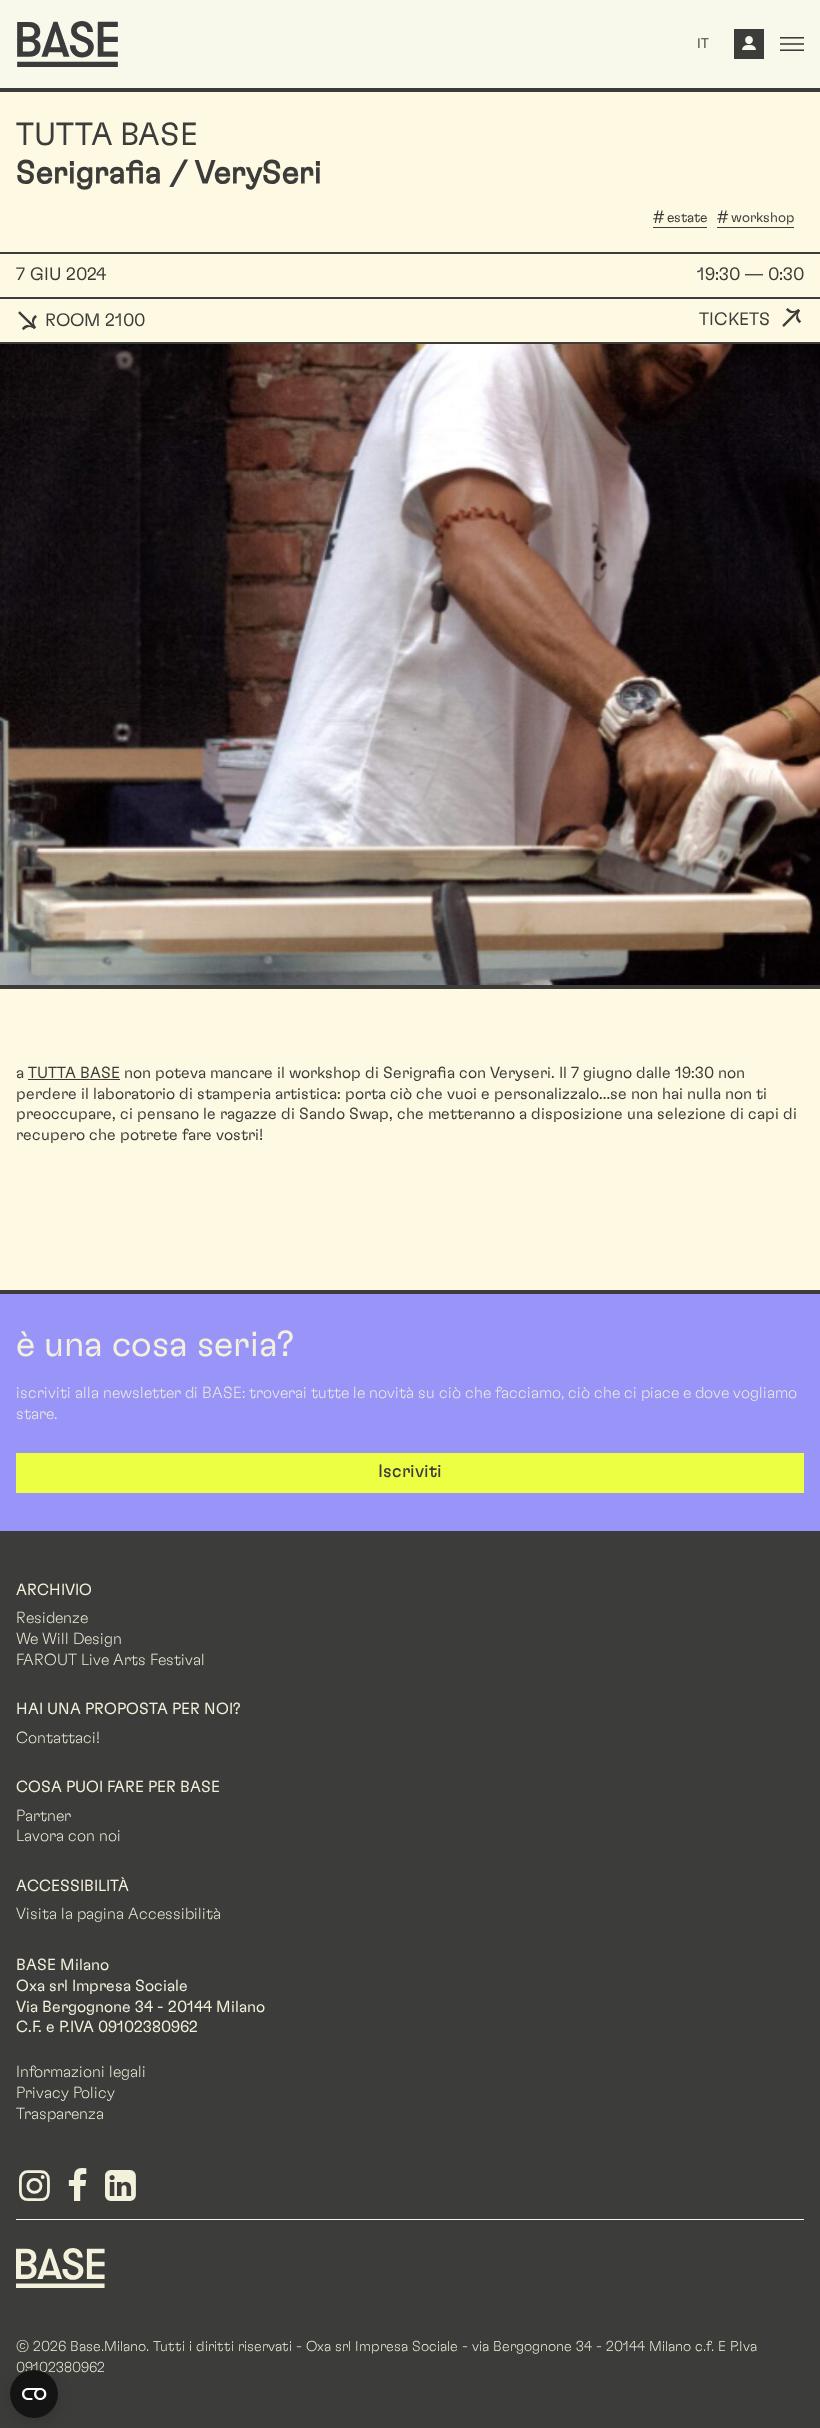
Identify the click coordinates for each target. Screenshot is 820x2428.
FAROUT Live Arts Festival (110, 1660)
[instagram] (37, 2193)
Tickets (734, 320)
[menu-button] (792, 44)
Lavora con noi (68, 1836)
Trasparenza (60, 2114)
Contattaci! (58, 1738)
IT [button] (703, 44)
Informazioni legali (81, 2072)
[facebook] (80, 2193)
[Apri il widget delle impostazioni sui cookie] (34, 2394)
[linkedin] (123, 2193)
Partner (43, 1816)
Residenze (52, 1618)
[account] (749, 49)
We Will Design (69, 1639)
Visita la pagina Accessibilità (118, 1914)
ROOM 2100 (92, 321)
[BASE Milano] (60, 2267)
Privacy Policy (65, 2093)
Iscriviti (410, 1472)
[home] (67, 44)
